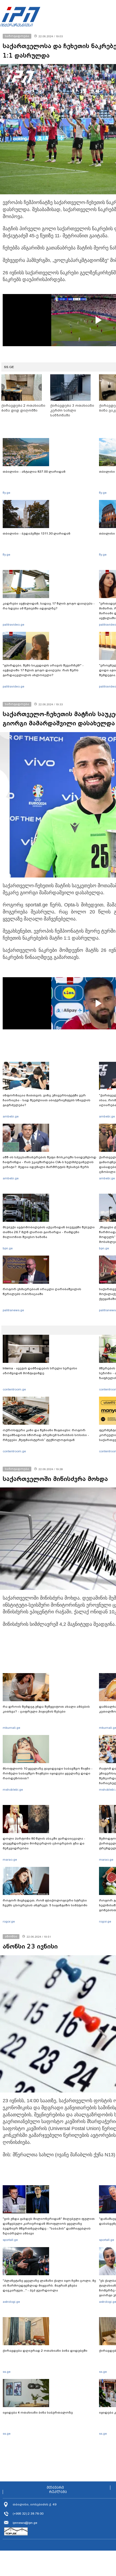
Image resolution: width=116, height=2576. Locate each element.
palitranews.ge (13, 1310)
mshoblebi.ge (13, 1790)
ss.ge (7, 2372)
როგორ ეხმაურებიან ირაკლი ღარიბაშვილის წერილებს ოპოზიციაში (42, 1292)
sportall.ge (10, 2240)
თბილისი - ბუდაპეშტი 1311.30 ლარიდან (37, 533)
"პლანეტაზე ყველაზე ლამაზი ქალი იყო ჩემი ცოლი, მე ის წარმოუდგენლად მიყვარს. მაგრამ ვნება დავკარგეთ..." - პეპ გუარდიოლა (49, 2285)
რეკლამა (58, 2492)
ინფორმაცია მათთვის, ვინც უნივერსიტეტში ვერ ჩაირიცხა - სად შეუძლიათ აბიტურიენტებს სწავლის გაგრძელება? (47, 1100)
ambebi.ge (11, 1116)
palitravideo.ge (13, 625)
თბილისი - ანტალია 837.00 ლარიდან (34, 472)
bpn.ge (8, 1248)
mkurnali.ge (11, 1728)
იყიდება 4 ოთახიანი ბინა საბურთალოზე (38, 2413)
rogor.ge (9, 1921)
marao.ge (10, 1860)
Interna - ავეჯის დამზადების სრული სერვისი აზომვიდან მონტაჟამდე (40, 1371)
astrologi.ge (11, 2302)
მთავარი (55, 2488)
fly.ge (6, 493)
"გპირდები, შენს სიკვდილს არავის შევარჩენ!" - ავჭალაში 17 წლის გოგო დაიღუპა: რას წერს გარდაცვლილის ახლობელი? (43, 670)
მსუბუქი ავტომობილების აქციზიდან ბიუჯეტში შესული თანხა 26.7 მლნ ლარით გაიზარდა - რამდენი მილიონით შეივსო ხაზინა (49, 1232)
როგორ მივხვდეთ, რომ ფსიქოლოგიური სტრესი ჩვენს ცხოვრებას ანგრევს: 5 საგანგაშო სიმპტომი (45, 1903)
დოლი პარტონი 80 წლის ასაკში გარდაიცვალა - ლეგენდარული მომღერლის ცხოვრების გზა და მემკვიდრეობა (44, 1843)
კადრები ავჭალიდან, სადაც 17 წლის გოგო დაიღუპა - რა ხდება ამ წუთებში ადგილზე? (49, 606)
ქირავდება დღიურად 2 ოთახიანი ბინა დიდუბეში (45, 2351)
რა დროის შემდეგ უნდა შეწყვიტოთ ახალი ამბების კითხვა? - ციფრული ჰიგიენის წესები (46, 1709)
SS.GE (9, 367)
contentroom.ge (14, 1389)
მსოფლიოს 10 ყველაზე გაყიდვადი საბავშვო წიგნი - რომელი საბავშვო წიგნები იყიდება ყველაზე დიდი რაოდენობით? (48, 1773)
